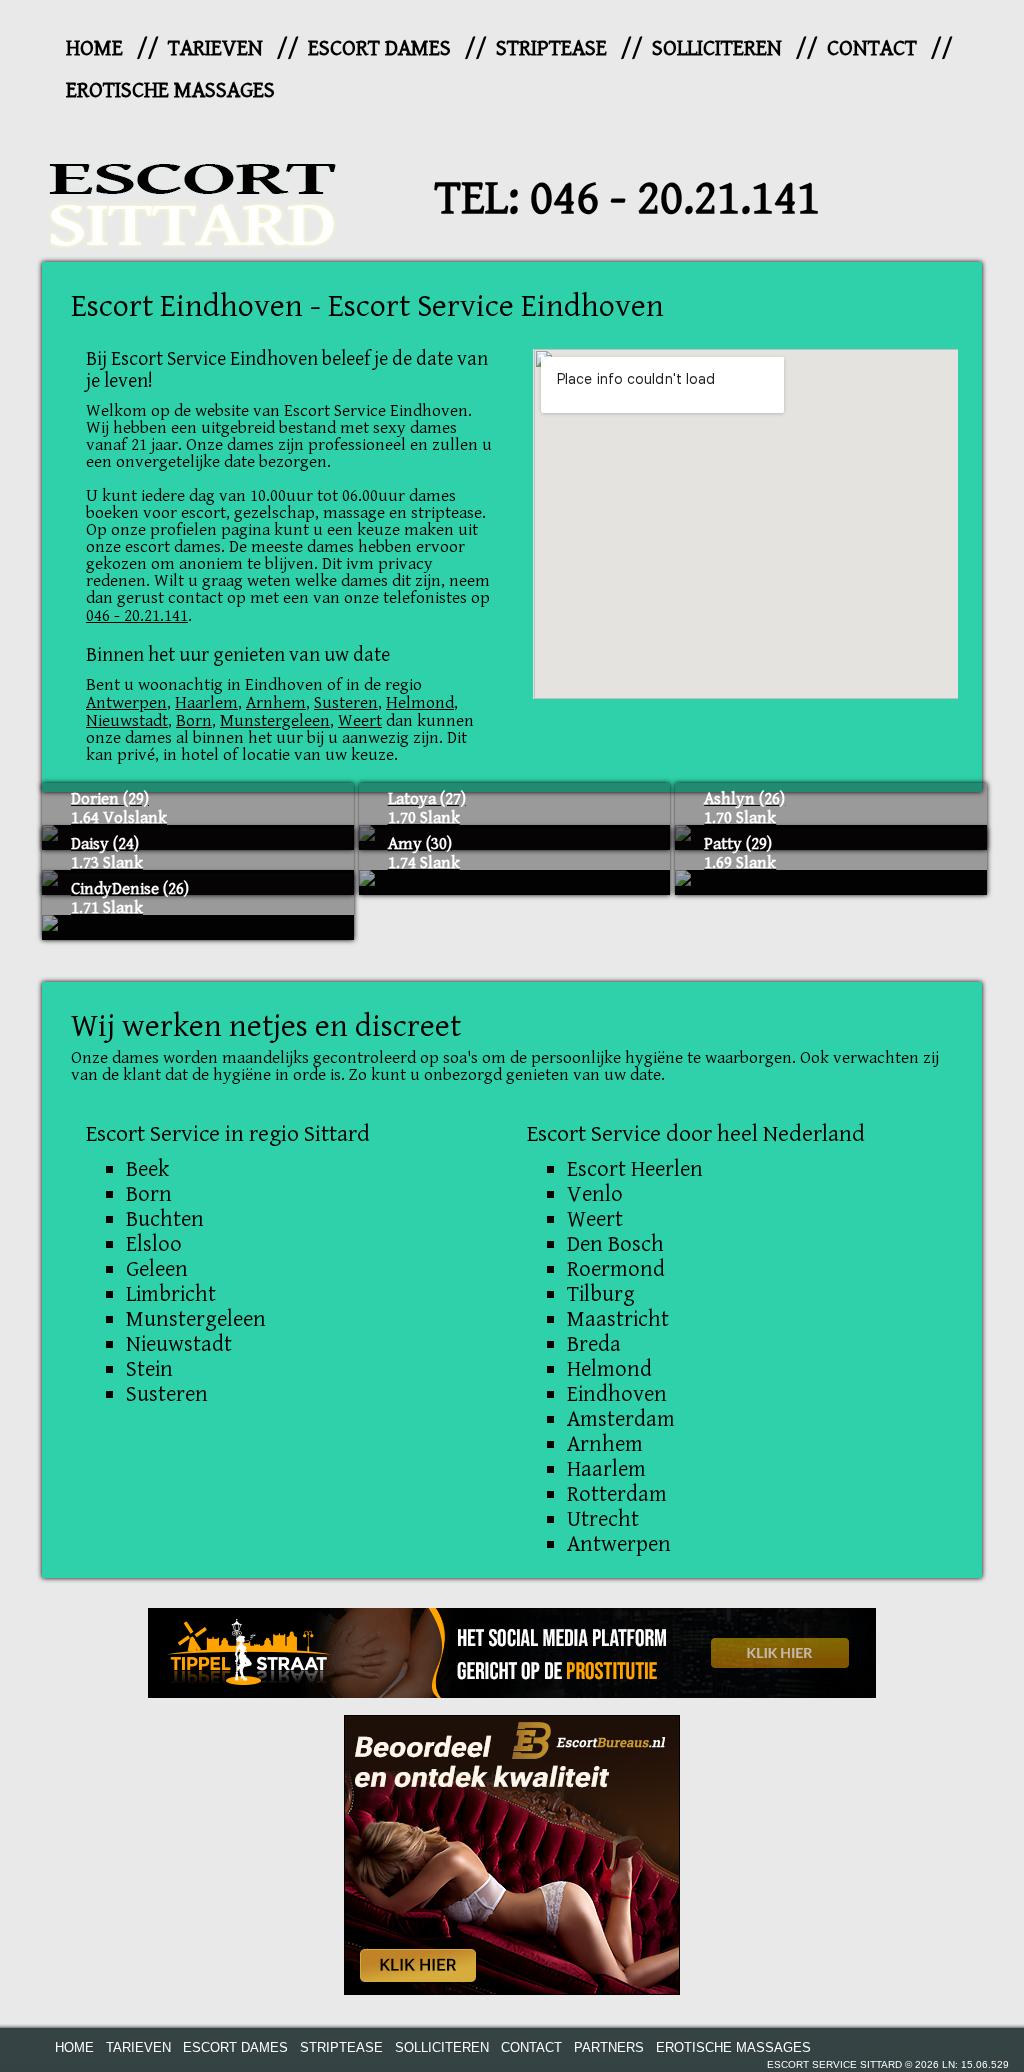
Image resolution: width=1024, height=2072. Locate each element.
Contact (872, 48)
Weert (360, 721)
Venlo (595, 1194)
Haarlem (206, 703)
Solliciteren (717, 48)
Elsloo (154, 1244)
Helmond (420, 703)
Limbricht (171, 1294)
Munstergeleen (275, 721)
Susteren (346, 703)
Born (194, 721)
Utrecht (603, 1519)
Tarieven (215, 48)
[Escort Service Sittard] (192, 199)
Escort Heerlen (635, 1169)
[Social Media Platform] (512, 1653)
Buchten (165, 1219)
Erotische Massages (170, 90)
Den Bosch (615, 1244)
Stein (149, 1369)
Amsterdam (621, 1419)
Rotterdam (617, 1494)
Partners (609, 2047)
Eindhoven (617, 1394)
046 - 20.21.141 (675, 199)
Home (94, 48)
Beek (147, 1169)
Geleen (157, 1269)
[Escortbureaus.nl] (512, 1854)
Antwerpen (126, 703)
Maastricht (618, 1319)
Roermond (616, 1269)
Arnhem (276, 703)
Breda (594, 1344)
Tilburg (601, 1294)
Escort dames (379, 48)
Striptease (551, 48)
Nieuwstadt (127, 721)
